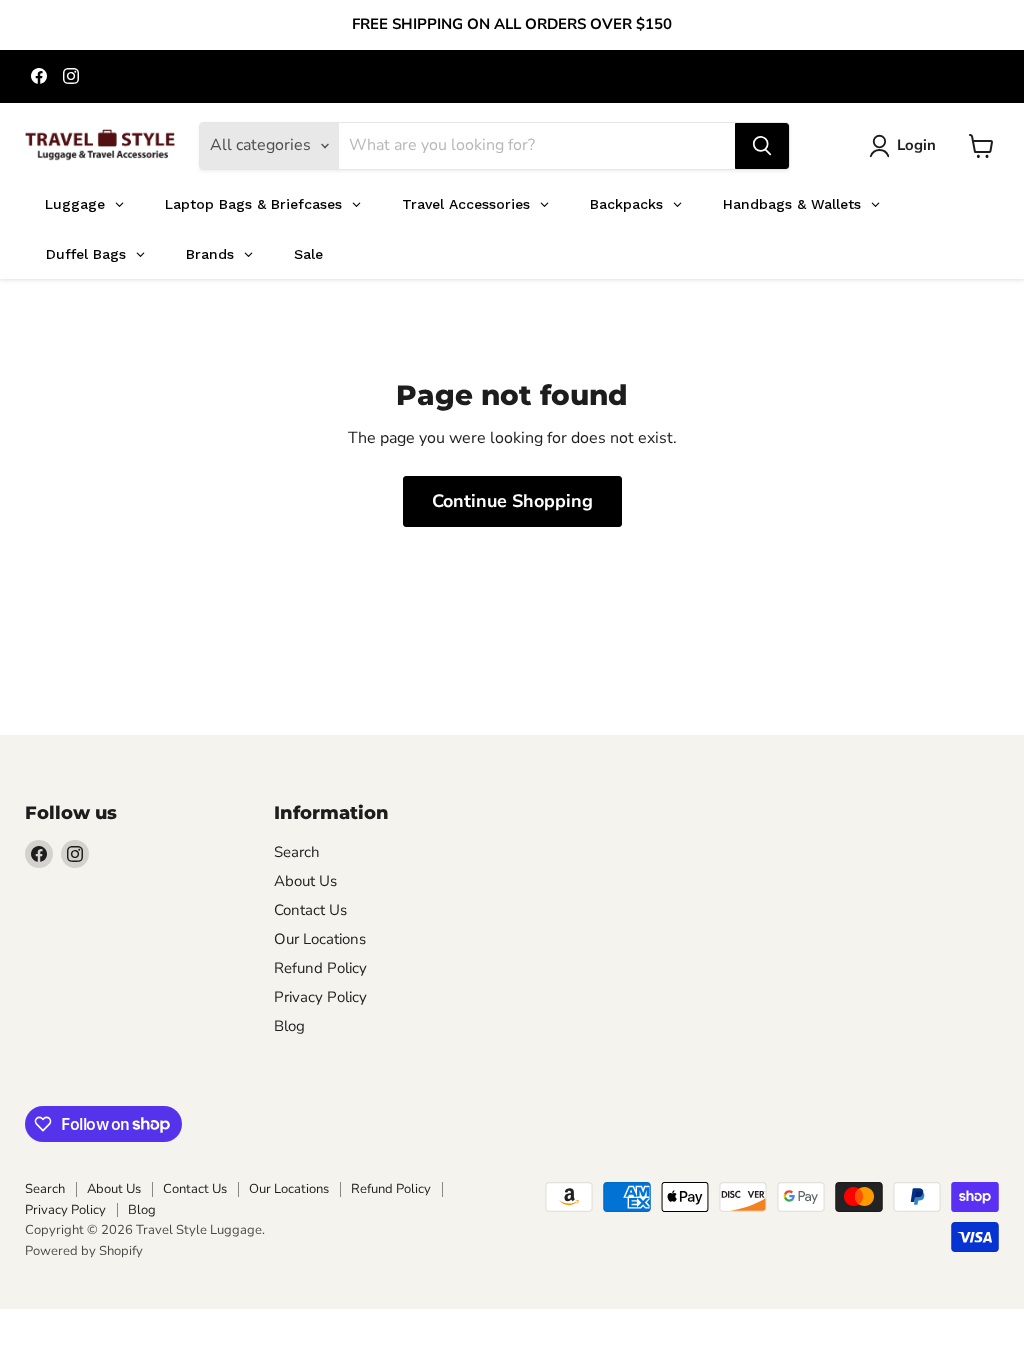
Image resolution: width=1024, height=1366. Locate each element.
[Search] (762, 146)
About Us (305, 881)
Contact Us (310, 910)
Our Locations (320, 939)
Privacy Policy (320, 997)
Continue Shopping (512, 501)
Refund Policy (320, 968)
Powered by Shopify (84, 1251)
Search (297, 852)
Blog (289, 1026)
